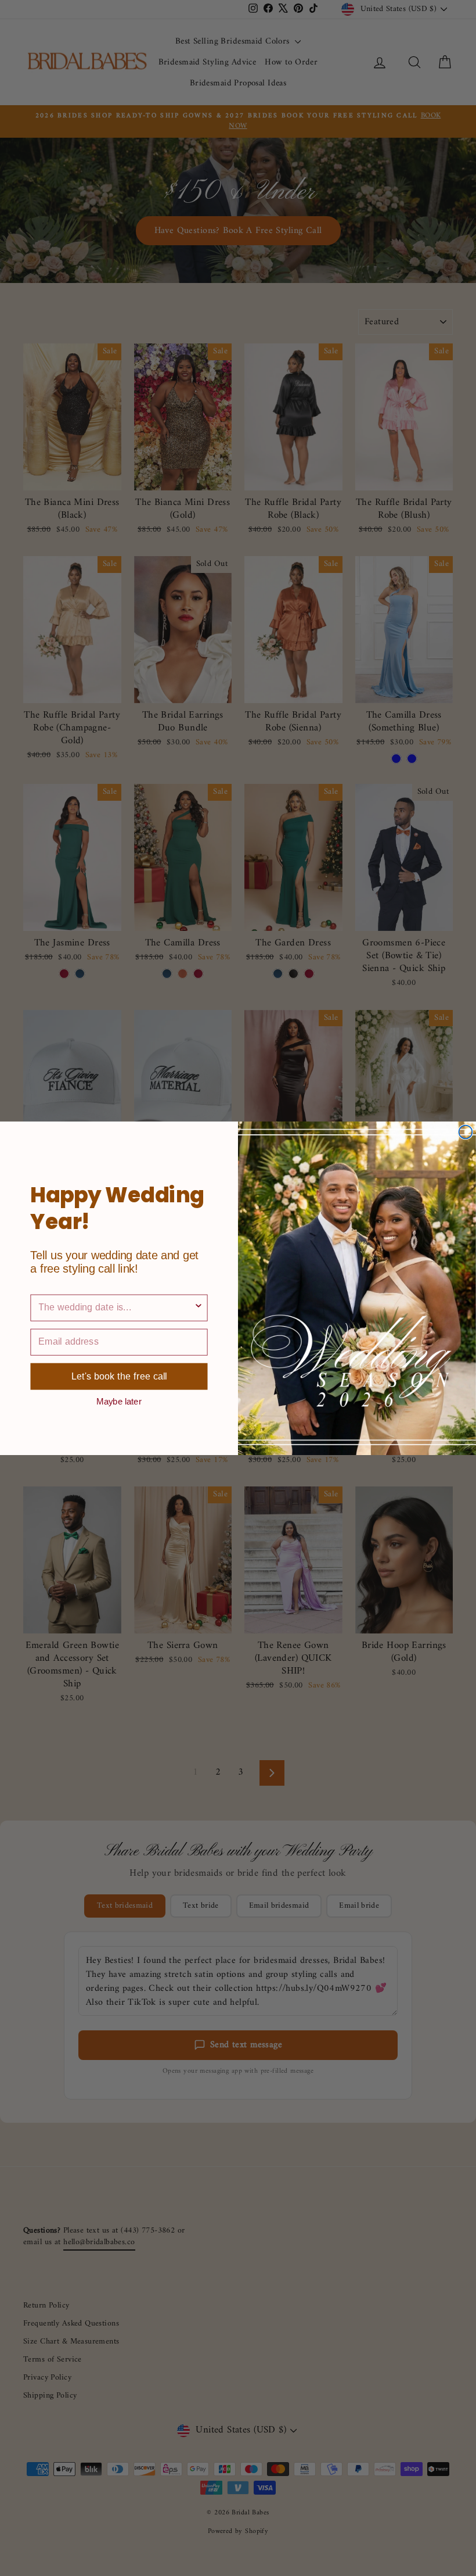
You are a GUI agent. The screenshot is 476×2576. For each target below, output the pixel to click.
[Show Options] (199, 1307)
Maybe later (119, 1401)
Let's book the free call (119, 1376)
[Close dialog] (465, 1132)
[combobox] (116, 1307)
